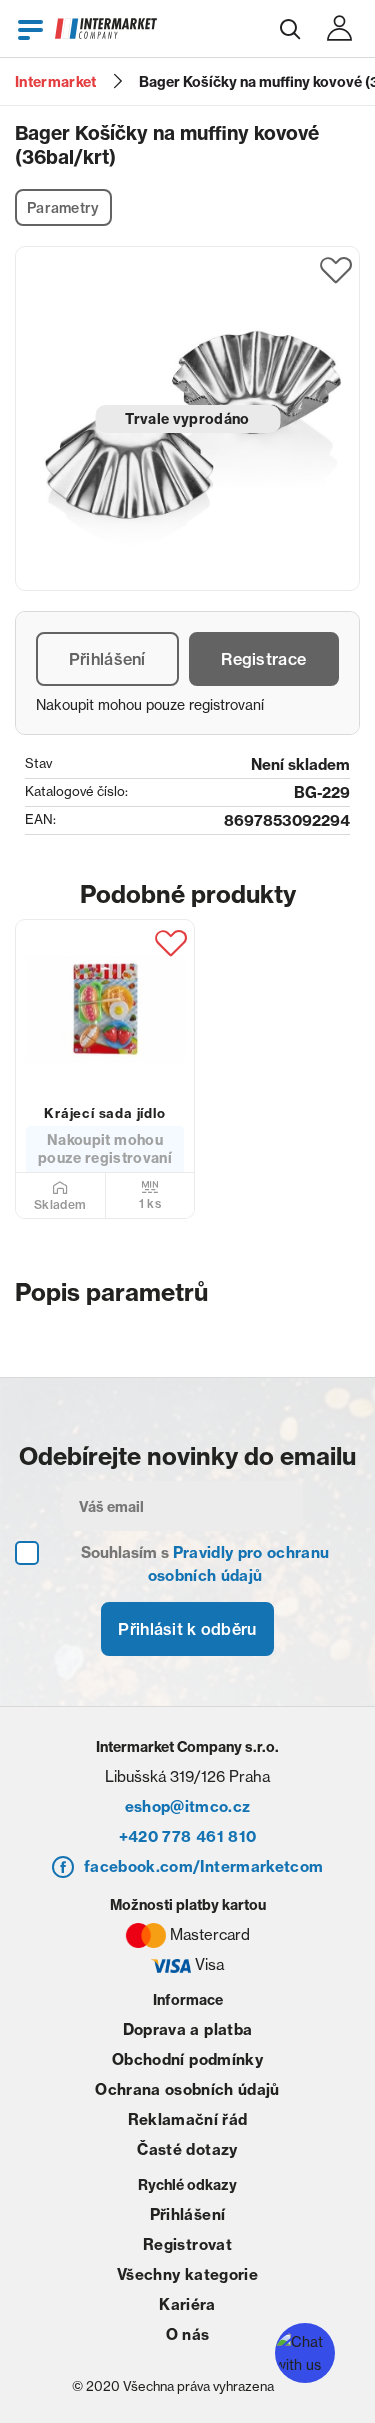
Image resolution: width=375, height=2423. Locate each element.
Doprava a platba (187, 2029)
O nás (188, 2334)
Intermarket (56, 82)
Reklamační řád (188, 2119)
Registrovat (187, 2244)
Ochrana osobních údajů (187, 2089)
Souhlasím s (205, 1564)
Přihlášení (107, 659)
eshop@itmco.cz (188, 1806)
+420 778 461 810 (187, 1836)
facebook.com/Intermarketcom (203, 1866)
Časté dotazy (187, 2149)
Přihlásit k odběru (187, 1629)
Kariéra (187, 2304)
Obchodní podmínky (187, 2059)
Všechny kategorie (187, 2274)
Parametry (63, 208)
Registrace (263, 659)
